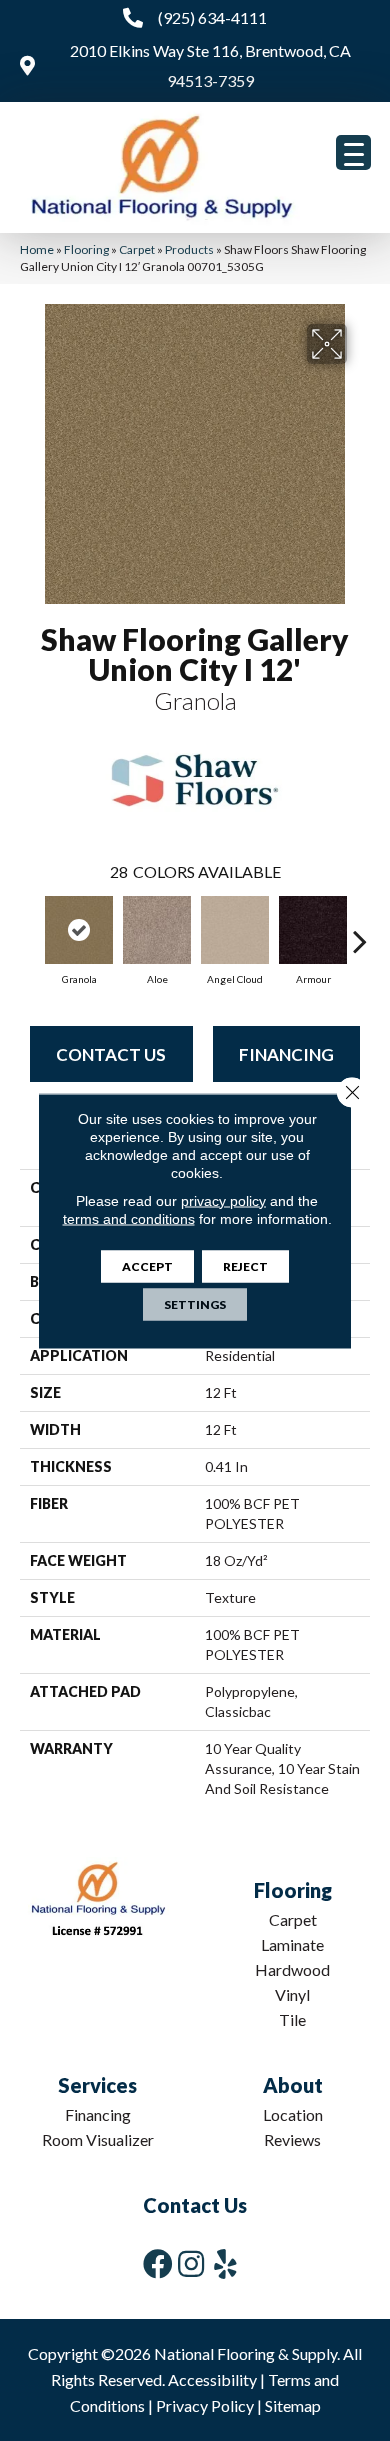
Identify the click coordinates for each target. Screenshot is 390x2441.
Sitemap (293, 2405)
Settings (195, 1303)
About (293, 2085)
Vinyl (292, 1994)
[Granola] (79, 930)
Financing (286, 1054)
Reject (245, 1265)
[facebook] (158, 2263)
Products (189, 249)
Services (97, 2085)
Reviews (292, 2139)
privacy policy (223, 1200)
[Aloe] (157, 930)
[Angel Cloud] (235, 930)
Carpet (137, 249)
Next (360, 931)
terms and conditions (129, 1218)
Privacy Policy (205, 2405)
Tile (292, 2019)
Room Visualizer (98, 2139)
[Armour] (313, 930)
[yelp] (225, 2263)
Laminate (292, 1944)
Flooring (86, 249)
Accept (147, 1265)
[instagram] (191, 2263)
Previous (30, 931)
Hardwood (292, 1969)
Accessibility (212, 2379)
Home (37, 249)
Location (293, 2114)
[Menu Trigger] (353, 152)
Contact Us (111, 1054)
